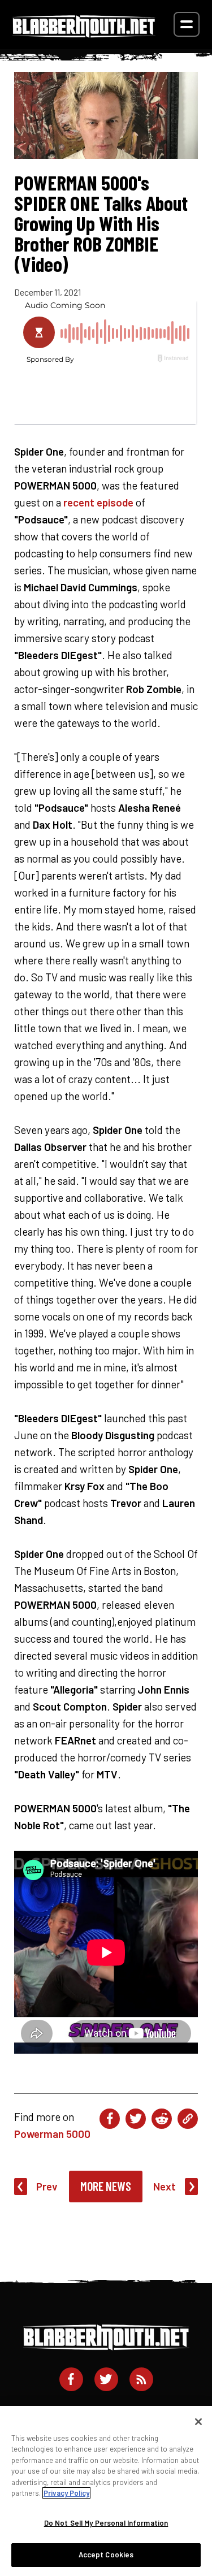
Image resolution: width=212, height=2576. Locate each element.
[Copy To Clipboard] (188, 2119)
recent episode (98, 502)
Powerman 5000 (52, 2134)
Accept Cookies (106, 2555)
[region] (106, 2491)
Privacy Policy (66, 2493)
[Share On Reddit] (162, 2119)
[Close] (198, 2422)
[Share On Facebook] (110, 2119)
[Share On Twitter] (136, 2119)
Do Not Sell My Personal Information (106, 2523)
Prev (47, 2186)
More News (106, 2186)
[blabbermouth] (84, 34)
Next (165, 2186)
